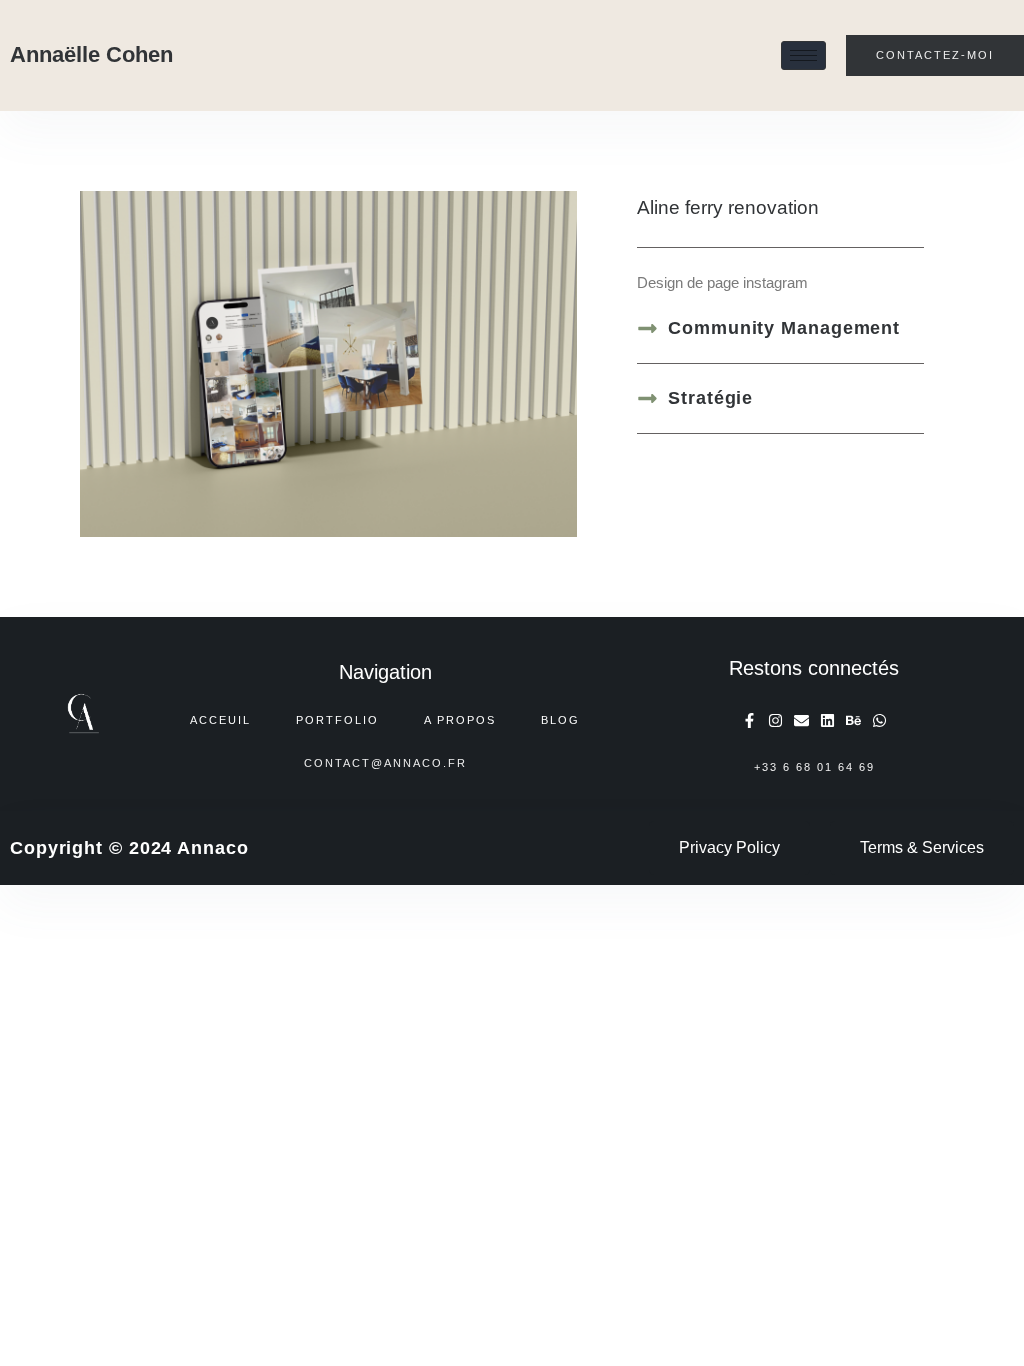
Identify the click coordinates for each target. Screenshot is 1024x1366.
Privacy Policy (729, 847)
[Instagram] (775, 720)
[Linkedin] (827, 720)
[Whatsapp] (879, 720)
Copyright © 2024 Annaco (129, 848)
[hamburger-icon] (803, 55)
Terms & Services (922, 847)
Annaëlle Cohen (91, 54)
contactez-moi (935, 55)
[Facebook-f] (749, 720)
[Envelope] (801, 720)
